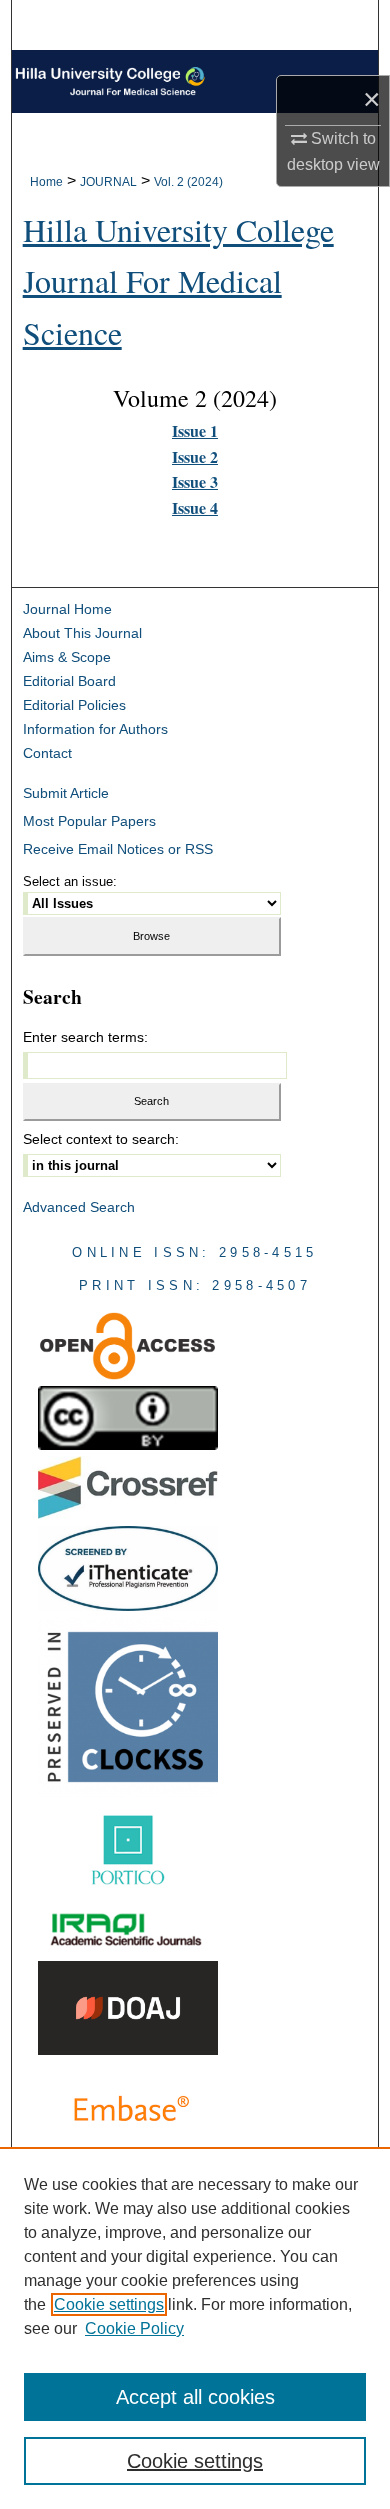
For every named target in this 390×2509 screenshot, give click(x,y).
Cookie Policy (134, 2328)
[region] (195, 2328)
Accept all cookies (195, 2397)
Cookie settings (109, 2304)
